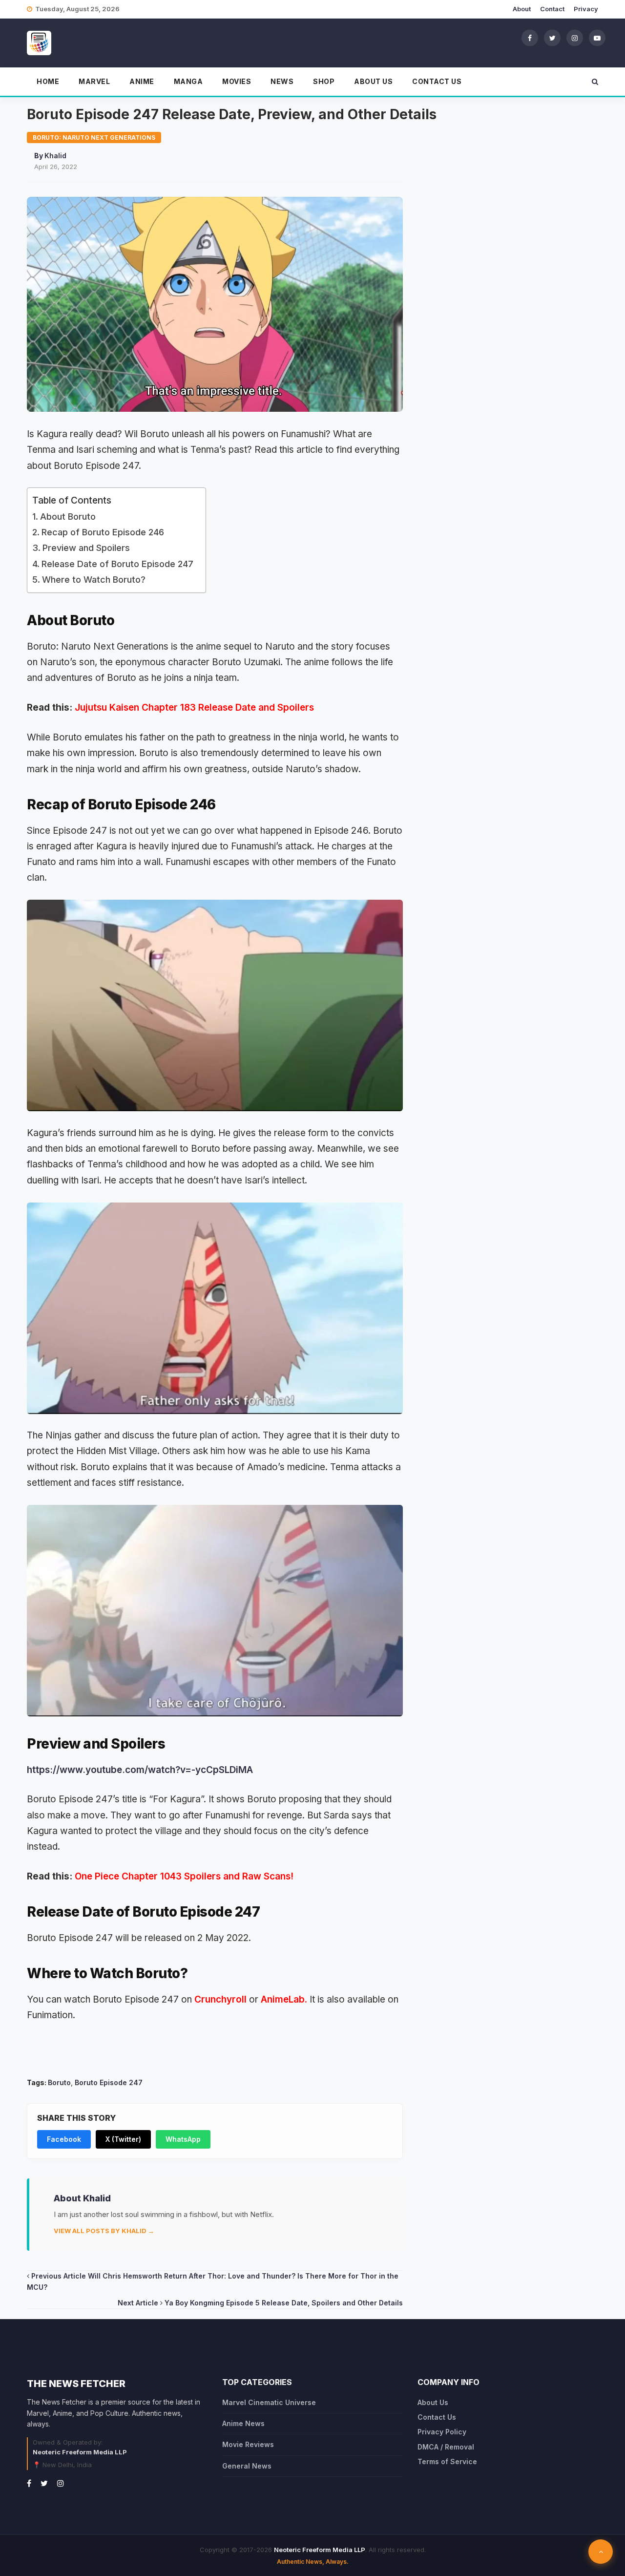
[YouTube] (597, 38)
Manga (188, 81)
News (282, 81)
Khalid (55, 156)
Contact (552, 9)
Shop (324, 81)
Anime (142, 81)
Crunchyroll (220, 1999)
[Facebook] (530, 38)
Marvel (94, 81)
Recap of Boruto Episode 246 (103, 532)
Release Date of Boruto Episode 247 (119, 564)
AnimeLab (283, 1999)
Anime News (243, 2423)
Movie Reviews (248, 2444)
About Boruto (68, 517)
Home (48, 81)
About (522, 9)
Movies (237, 81)
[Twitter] (552, 38)
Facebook (64, 2139)
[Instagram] (575, 38)
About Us (373, 81)
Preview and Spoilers (86, 548)
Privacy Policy (442, 2432)
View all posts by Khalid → (104, 2231)
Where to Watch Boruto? (94, 580)
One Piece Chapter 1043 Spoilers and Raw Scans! (184, 1876)
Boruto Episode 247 (109, 2082)
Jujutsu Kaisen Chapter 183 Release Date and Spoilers (193, 707)
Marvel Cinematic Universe (269, 2402)
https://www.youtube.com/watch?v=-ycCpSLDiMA (140, 1770)
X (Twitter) (123, 2139)
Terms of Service (447, 2461)
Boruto (59, 2082)
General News (247, 2466)
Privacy (586, 9)
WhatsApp (183, 2139)
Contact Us (437, 81)
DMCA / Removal (446, 2447)
